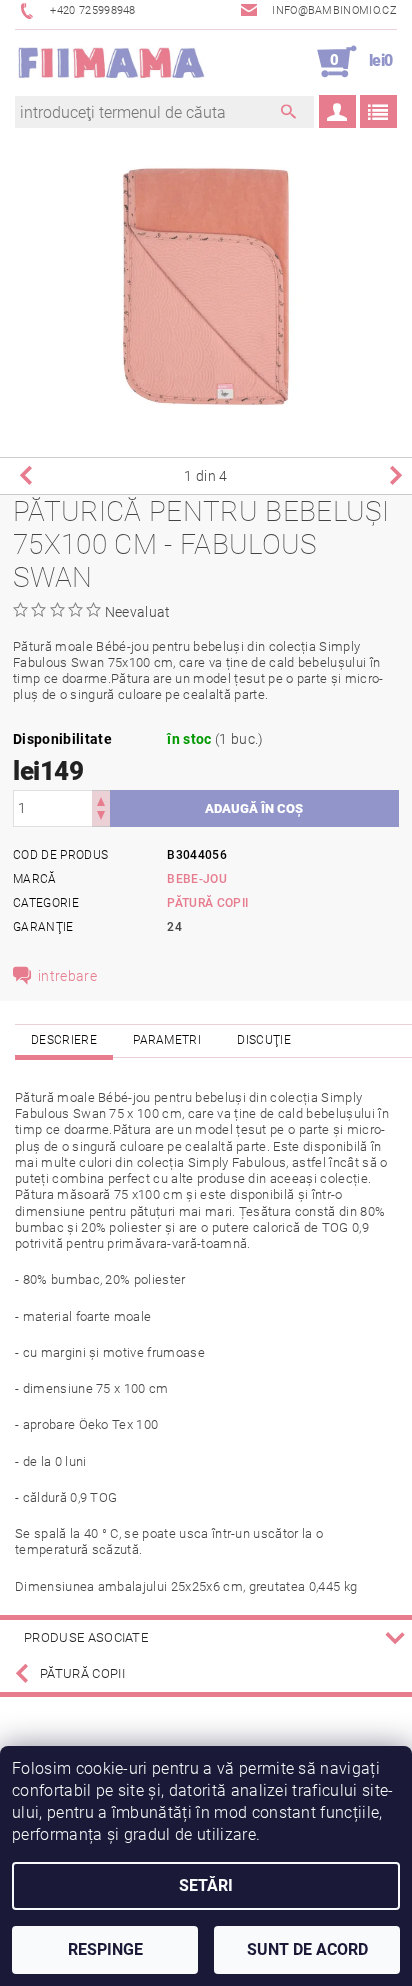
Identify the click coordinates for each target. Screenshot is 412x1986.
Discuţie (264, 1040)
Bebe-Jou (197, 879)
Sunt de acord (307, 1949)
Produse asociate (86, 1637)
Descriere (64, 1040)
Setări (206, 1885)
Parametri (167, 1040)
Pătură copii (207, 903)
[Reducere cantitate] (101, 817)
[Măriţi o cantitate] (101, 799)
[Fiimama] (110, 62)
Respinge (105, 1949)
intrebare (67, 976)
